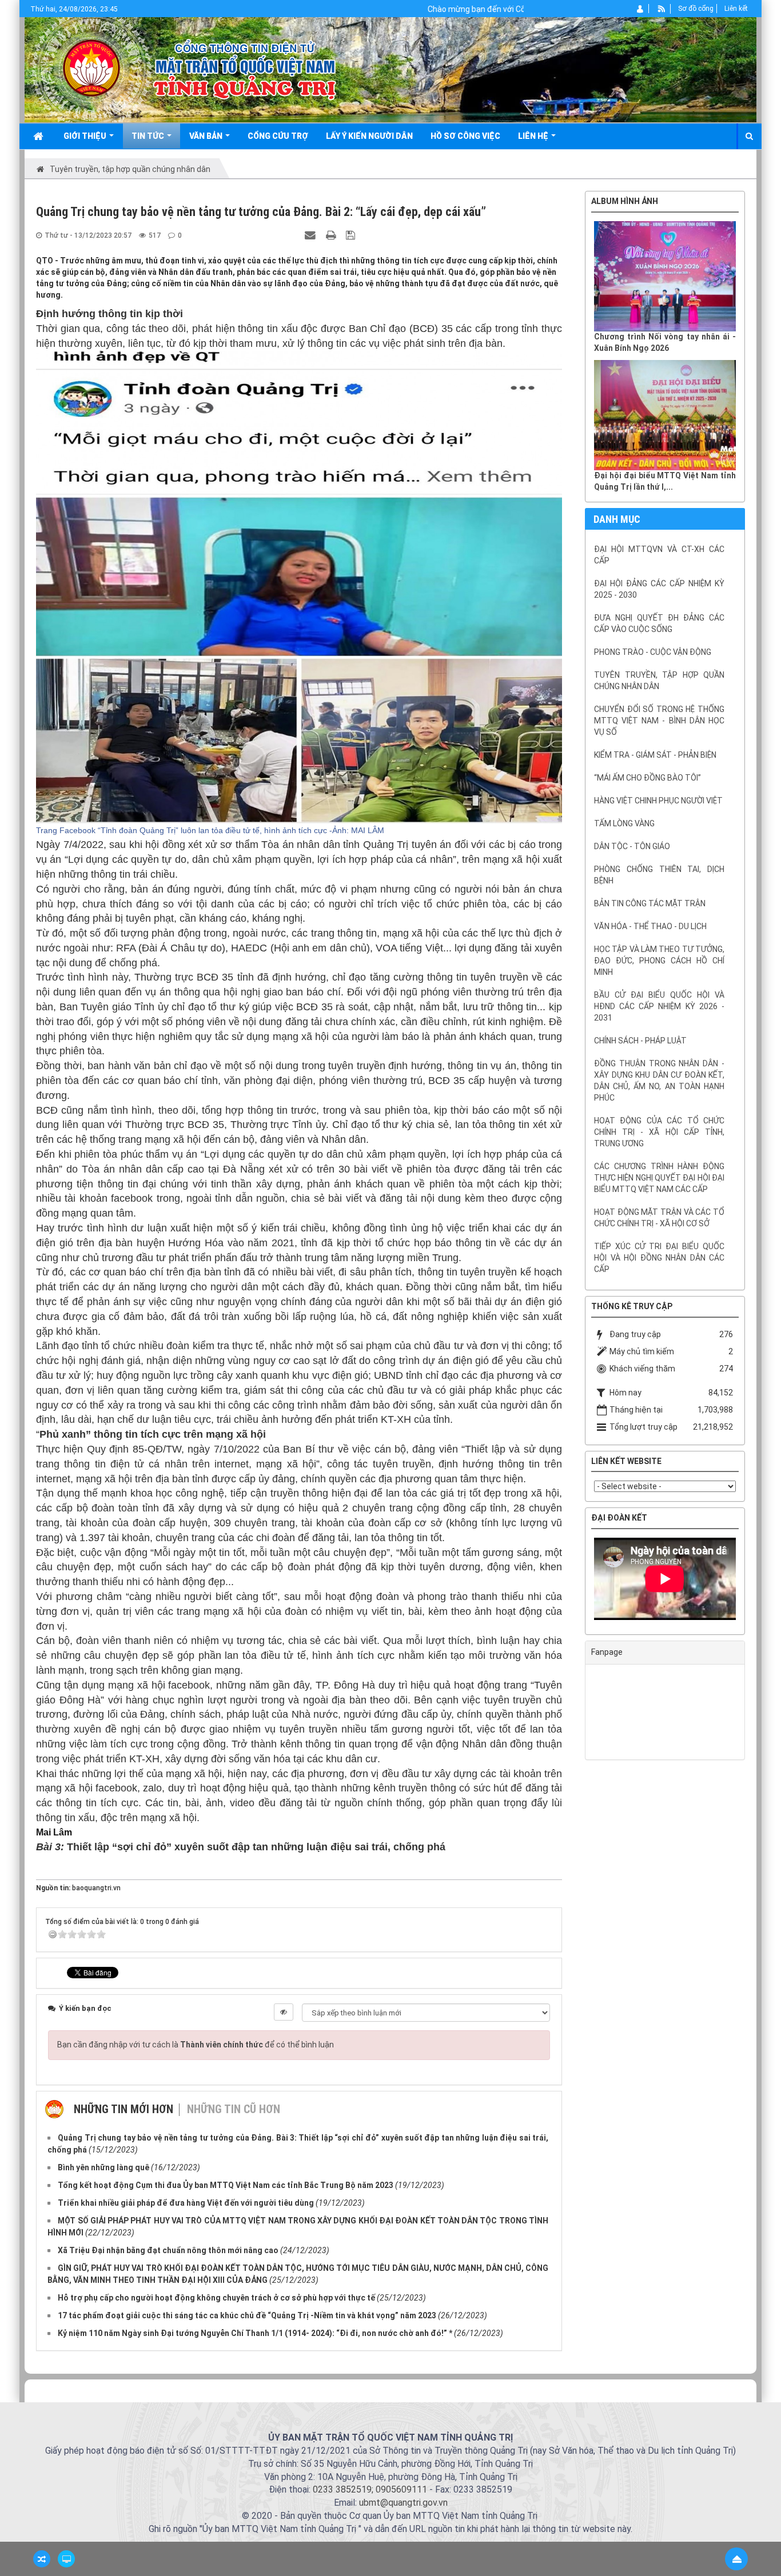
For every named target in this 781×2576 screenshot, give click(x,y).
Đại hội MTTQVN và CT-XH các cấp (659, 555)
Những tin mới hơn (123, 2109)
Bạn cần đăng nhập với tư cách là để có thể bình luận (196, 2045)
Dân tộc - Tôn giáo (632, 846)
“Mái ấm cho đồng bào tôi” (647, 778)
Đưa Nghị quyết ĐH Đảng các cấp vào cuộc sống (659, 623)
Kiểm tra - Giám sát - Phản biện (655, 755)
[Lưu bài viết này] (352, 235)
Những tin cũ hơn (234, 2109)
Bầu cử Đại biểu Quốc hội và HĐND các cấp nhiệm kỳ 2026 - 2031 (659, 1006)
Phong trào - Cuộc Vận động (653, 652)
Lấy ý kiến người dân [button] (369, 136)
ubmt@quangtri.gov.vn (403, 2503)
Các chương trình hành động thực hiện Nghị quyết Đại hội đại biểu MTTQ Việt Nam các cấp (659, 1178)
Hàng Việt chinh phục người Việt (658, 801)
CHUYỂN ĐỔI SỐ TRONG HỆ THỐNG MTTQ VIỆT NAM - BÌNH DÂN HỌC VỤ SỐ (659, 721)
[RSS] (662, 9)
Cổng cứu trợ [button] (278, 136)
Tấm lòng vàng (624, 823)
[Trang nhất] (39, 136)
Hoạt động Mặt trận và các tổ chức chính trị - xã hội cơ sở (659, 1218)
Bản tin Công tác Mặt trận (650, 903)
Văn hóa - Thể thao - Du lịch (650, 926)
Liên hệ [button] (534, 136)
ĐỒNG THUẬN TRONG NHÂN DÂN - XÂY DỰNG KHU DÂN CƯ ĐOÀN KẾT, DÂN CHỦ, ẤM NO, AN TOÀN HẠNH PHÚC (659, 1081)
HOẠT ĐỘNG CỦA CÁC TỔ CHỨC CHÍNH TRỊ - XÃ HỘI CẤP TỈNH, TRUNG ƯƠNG (659, 1132)
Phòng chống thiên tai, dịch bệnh (659, 875)
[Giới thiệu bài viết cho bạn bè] (312, 235)
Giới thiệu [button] (86, 136)
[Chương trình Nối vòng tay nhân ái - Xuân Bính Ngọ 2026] (665, 276)
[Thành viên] (641, 9)
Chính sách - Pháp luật (640, 1041)
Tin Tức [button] (149, 136)
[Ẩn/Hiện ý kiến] (284, 2012)
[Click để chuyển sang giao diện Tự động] (42, 2559)
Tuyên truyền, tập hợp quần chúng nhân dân (659, 681)
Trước (556, 978)
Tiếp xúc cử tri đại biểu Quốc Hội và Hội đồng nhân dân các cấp (659, 1258)
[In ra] (332, 235)
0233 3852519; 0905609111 (370, 2489)
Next (753, 1582)
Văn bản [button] (207, 136)
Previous (577, 1582)
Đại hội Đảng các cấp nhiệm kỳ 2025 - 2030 (659, 589)
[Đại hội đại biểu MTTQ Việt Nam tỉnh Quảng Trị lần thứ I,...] (665, 415)
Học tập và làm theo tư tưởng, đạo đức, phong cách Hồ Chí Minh (659, 961)
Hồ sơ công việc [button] (465, 136)
